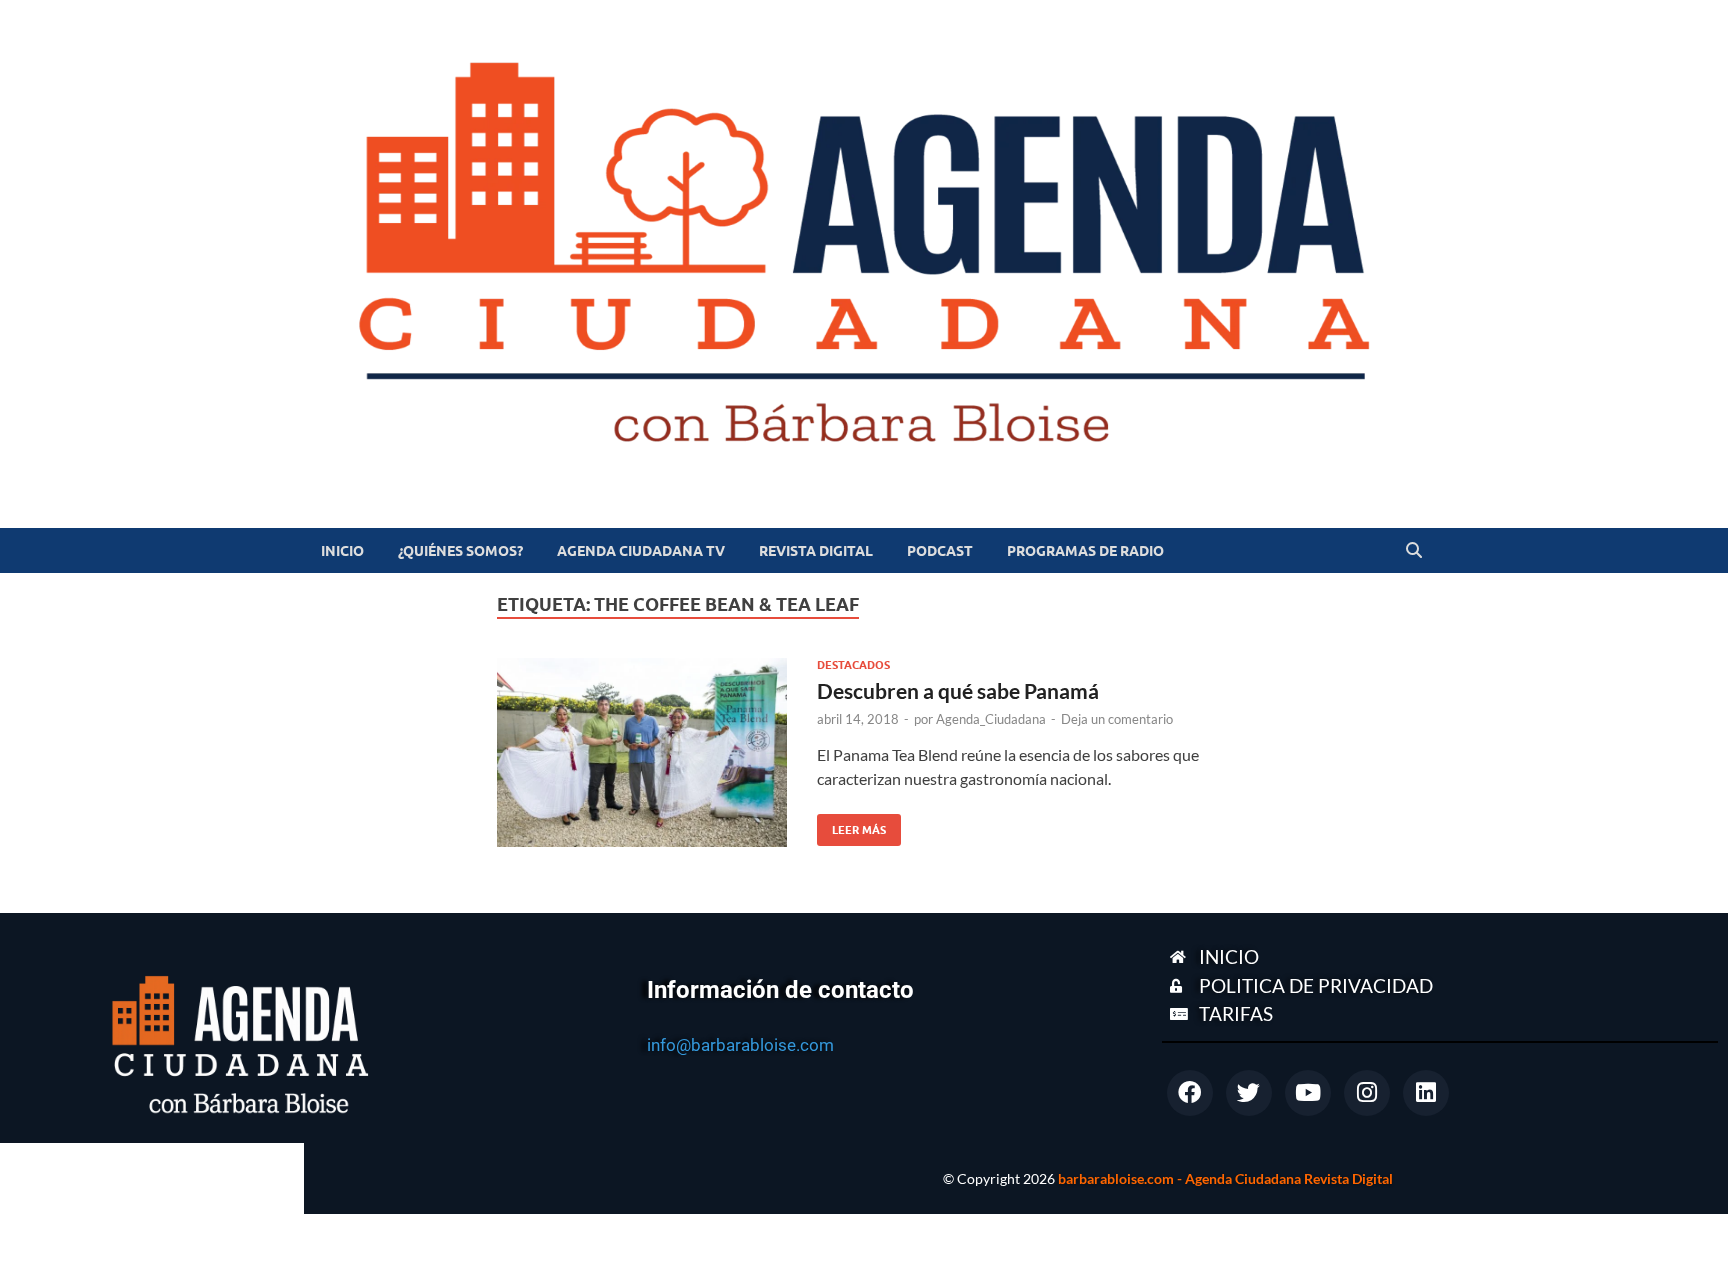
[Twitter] (1249, 1093)
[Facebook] (1190, 1093)
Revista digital (816, 551)
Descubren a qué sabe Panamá (958, 690)
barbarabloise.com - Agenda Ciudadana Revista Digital (1225, 1178)
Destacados (853, 665)
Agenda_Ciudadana (991, 719)
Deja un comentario (1117, 719)
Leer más (851, 825)
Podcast (940, 551)
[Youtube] (1308, 1093)
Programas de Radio (1085, 551)
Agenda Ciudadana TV (641, 551)
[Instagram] (1367, 1093)
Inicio (342, 551)
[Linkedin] (1426, 1093)
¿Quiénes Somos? (460, 551)
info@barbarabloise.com (740, 1045)
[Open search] (1414, 551)
